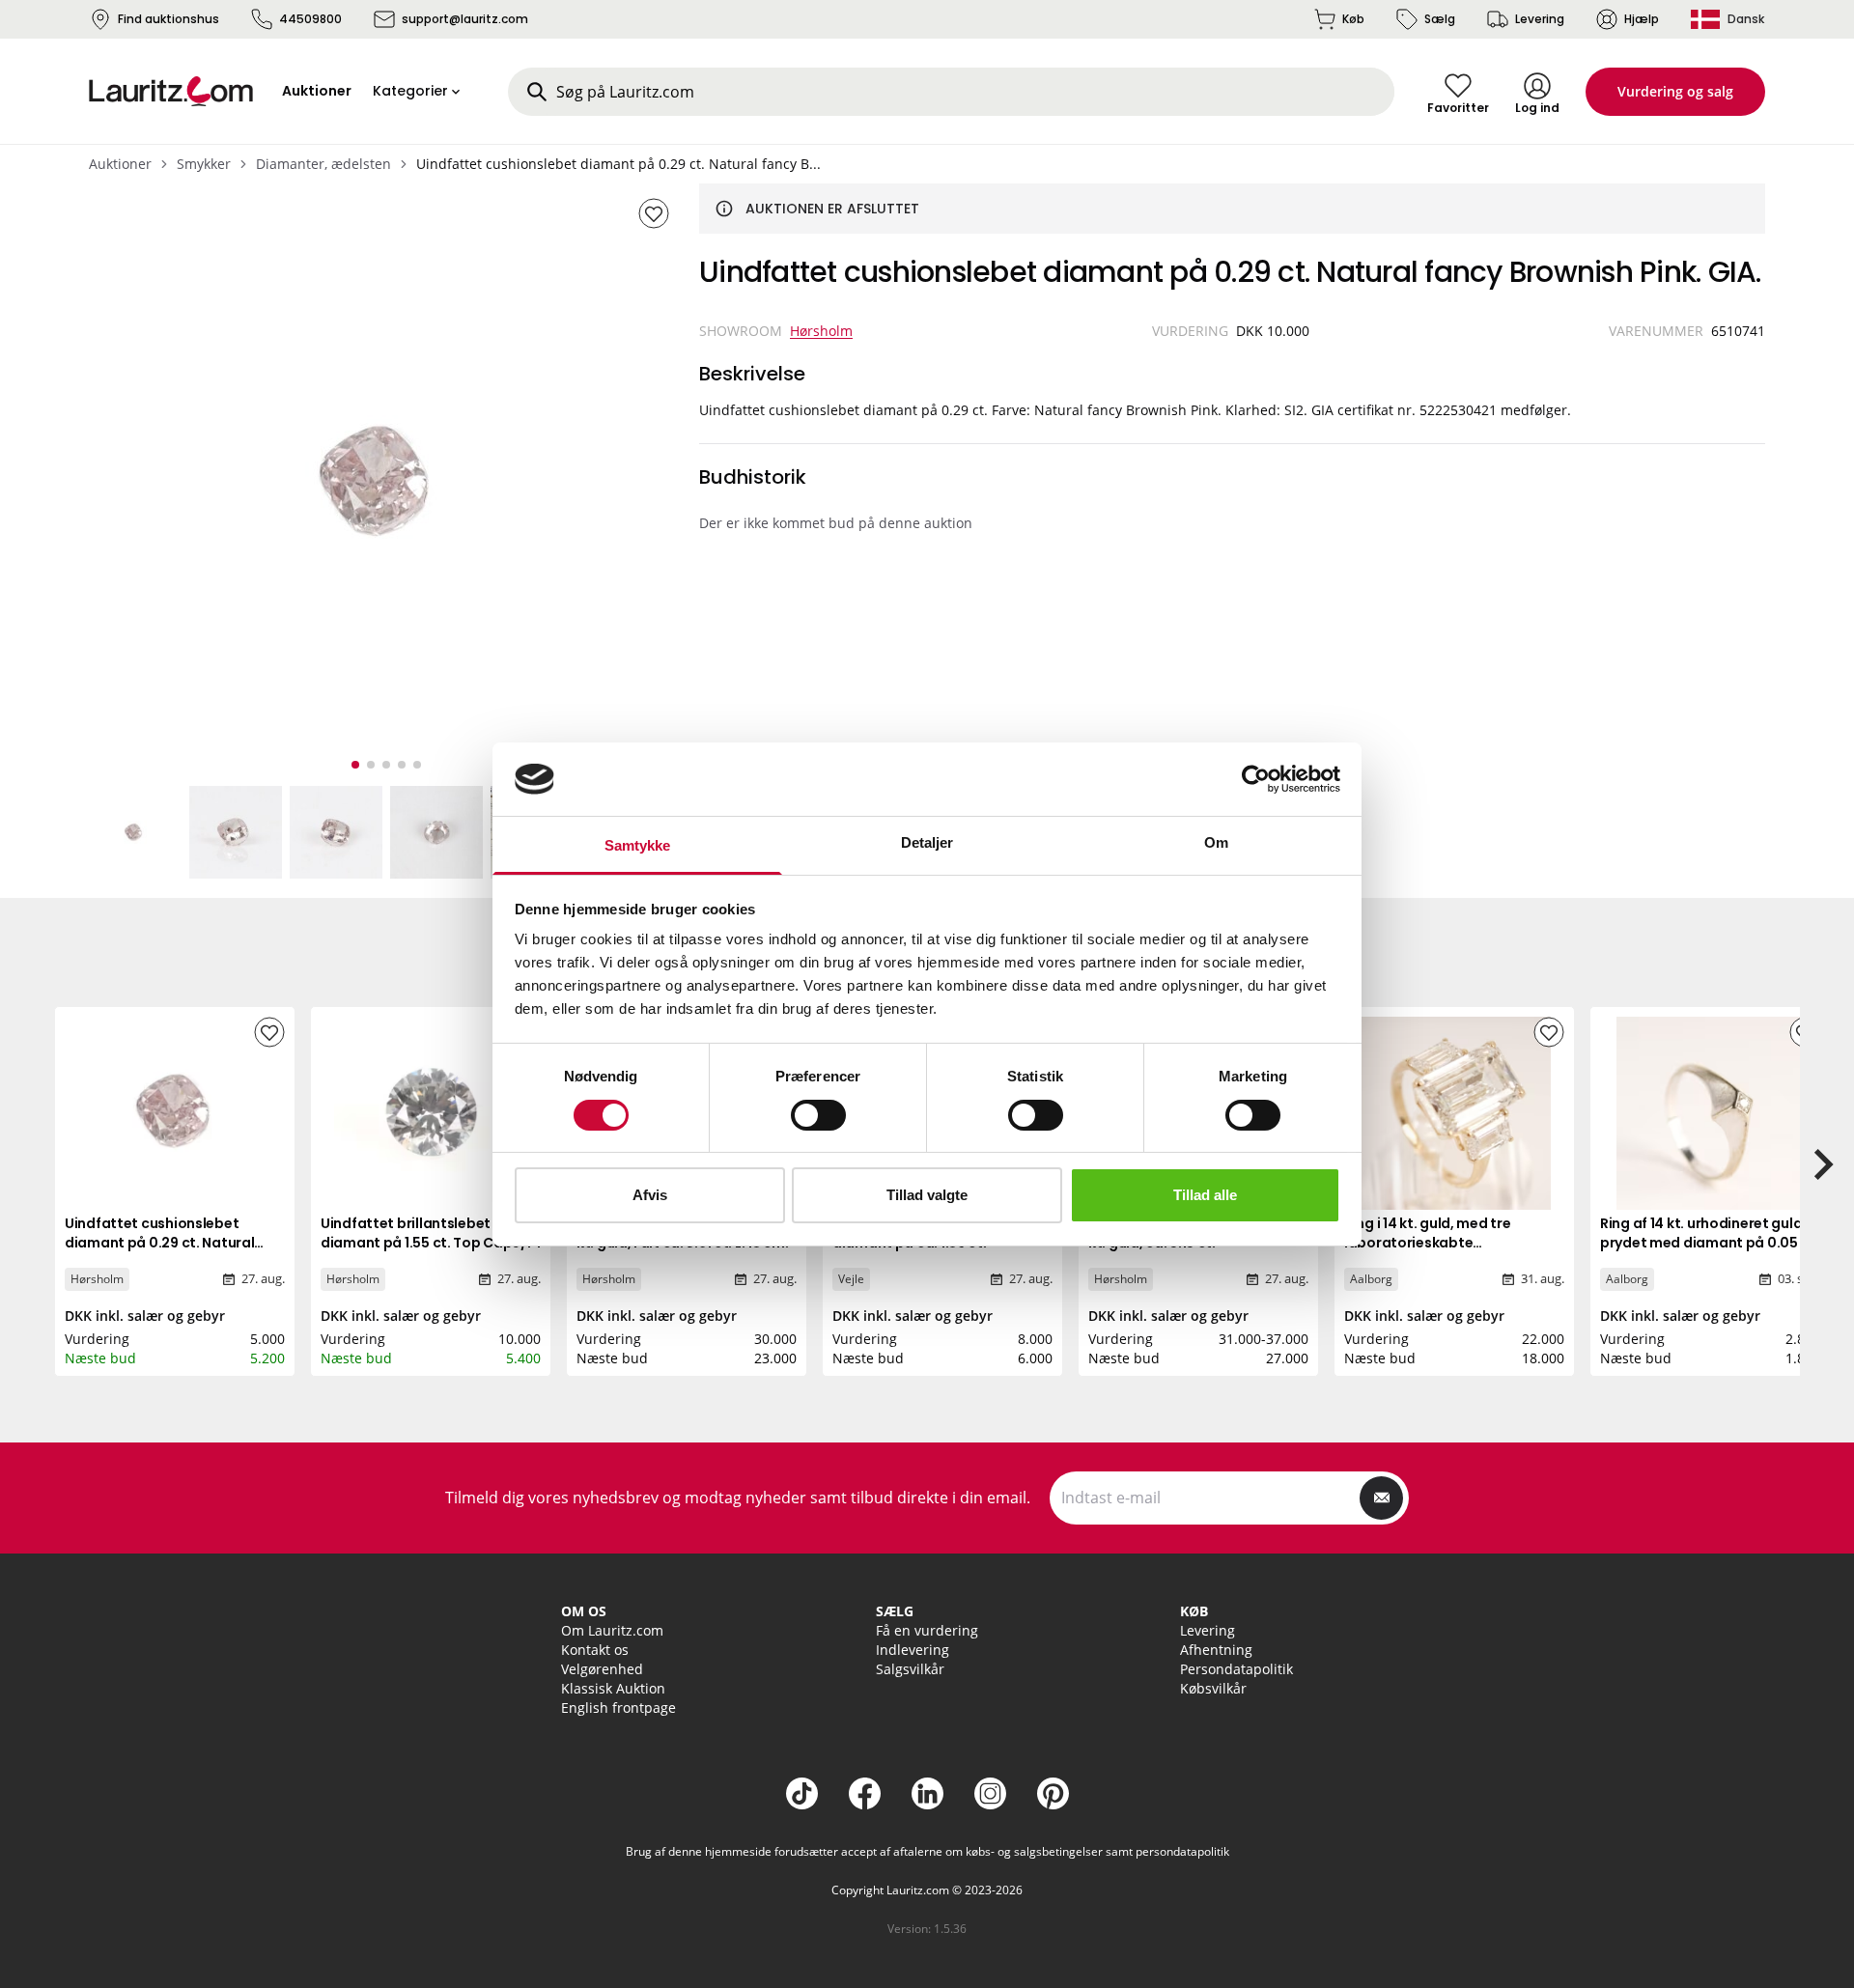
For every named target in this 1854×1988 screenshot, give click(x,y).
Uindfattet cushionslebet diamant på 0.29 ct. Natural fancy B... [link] (618, 164)
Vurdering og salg (1675, 91)
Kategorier (410, 91)
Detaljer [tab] (927, 842)
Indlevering (913, 1650)
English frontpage (618, 1708)
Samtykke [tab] (638, 845)
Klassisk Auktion (613, 1688)
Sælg (1440, 19)
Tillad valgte (927, 1195)
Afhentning (1216, 1650)
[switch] (818, 1115)
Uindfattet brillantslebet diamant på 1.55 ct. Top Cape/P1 (430, 1233)
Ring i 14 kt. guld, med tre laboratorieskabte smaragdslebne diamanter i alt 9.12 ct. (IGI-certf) (1451, 1252)
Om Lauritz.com (612, 1630)
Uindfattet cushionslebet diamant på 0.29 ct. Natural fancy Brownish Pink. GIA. (159, 1243)
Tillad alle (1205, 1195)
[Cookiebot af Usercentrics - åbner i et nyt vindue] (1256, 779)
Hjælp (1642, 19)
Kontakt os (595, 1650)
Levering (1540, 19)
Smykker (204, 164)
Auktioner (120, 164)
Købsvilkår (1213, 1688)
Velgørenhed (602, 1669)
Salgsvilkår (910, 1669)
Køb (1353, 19)
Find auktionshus (169, 19)
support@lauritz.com (465, 19)
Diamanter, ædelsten (323, 164)
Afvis (650, 1195)
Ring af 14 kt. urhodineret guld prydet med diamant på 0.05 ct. (1710, 1233)
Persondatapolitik (1236, 1669)
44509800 (310, 19)
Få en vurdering (927, 1630)
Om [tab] (1216, 842)
